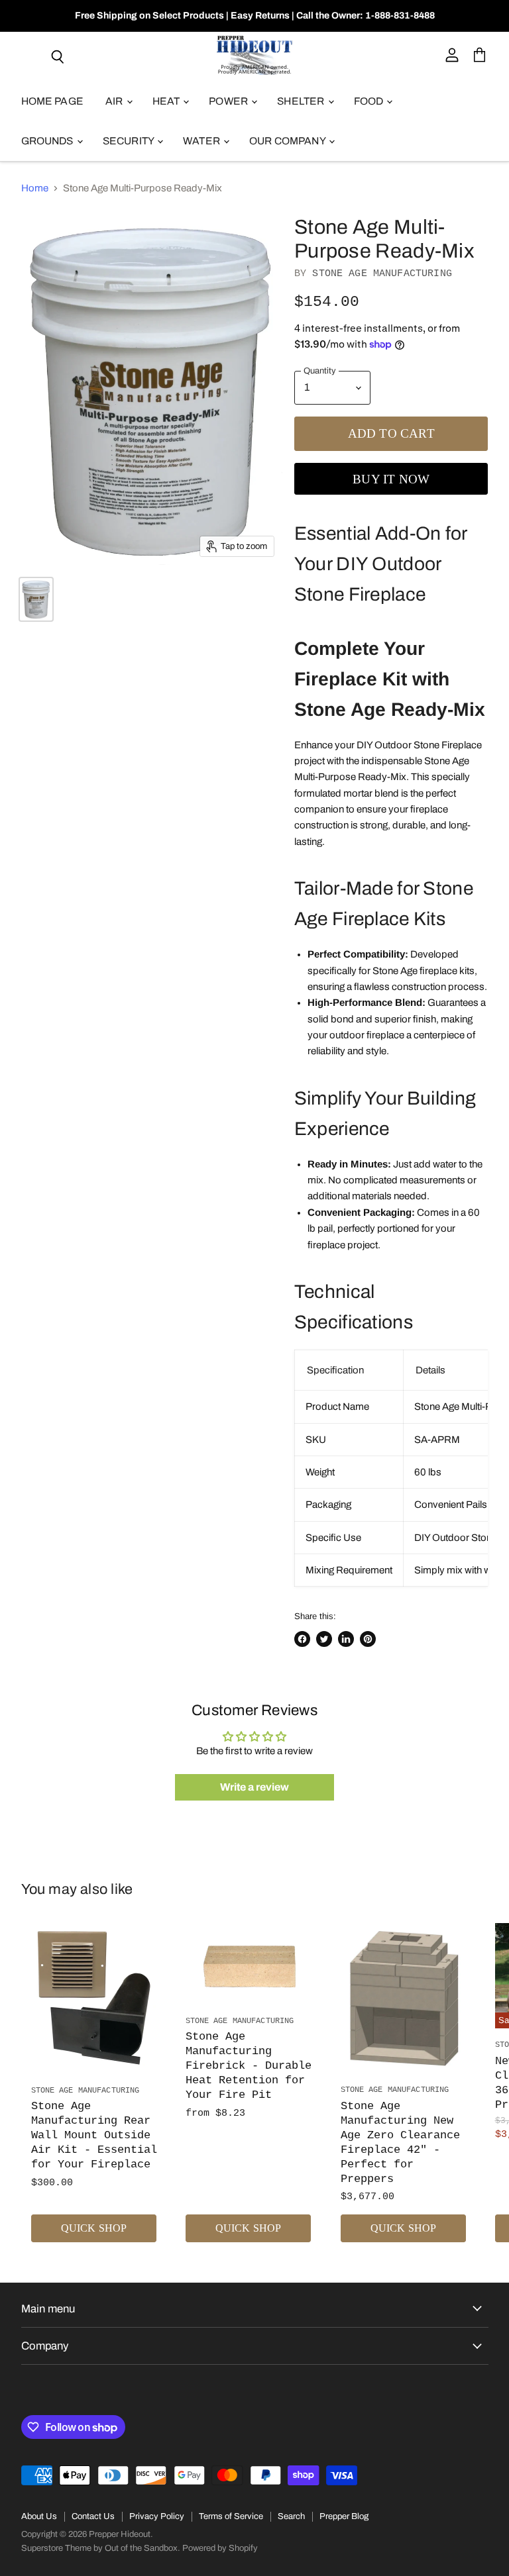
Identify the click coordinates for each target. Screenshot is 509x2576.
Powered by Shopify (220, 2548)
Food (370, 101)
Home (35, 188)
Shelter (302, 101)
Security (129, 141)
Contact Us (93, 2516)
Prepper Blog (344, 2516)
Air (115, 101)
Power (229, 101)
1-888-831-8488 (400, 16)
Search (291, 2516)
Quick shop (94, 2228)
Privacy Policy (157, 2516)
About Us (39, 2516)
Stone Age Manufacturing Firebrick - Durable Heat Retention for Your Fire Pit (249, 2066)
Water (202, 141)
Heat (167, 101)
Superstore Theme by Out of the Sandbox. (101, 2548)
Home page (52, 101)
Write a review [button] (254, 1787)
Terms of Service (231, 2516)
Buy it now (391, 479)
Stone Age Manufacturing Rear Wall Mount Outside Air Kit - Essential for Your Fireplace (94, 2135)
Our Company (288, 141)
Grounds (48, 141)
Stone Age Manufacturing (382, 274)
